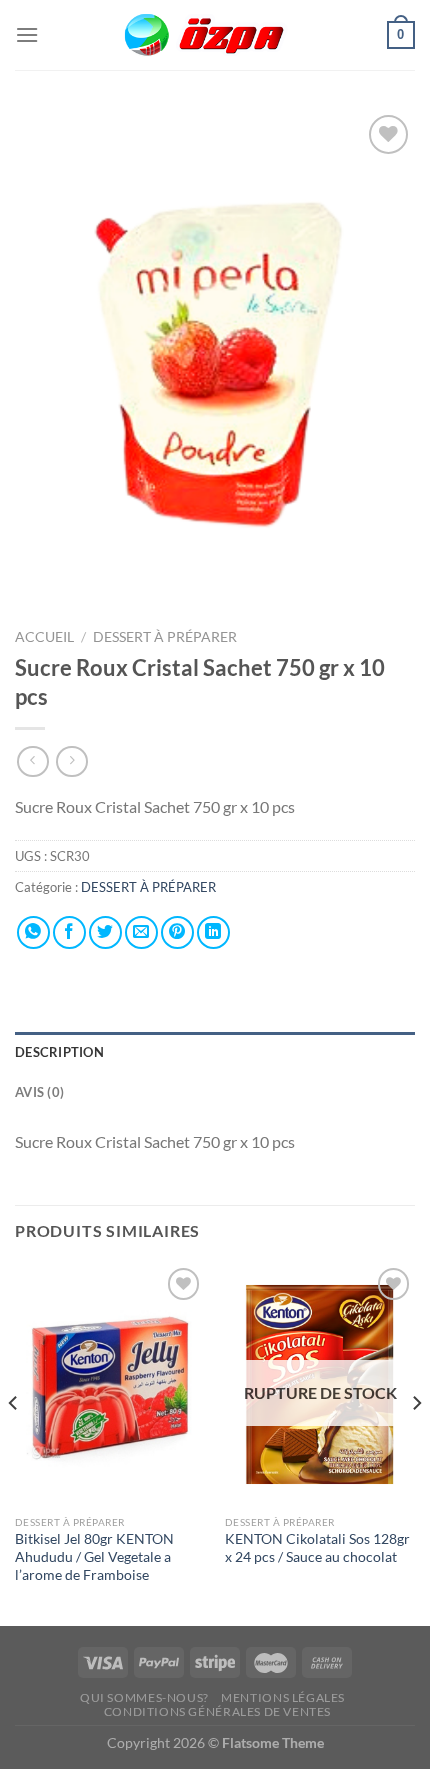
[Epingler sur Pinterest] (177, 932)
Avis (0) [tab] (39, 1092)
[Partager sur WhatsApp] (33, 932)
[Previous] (14, 1442)
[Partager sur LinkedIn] (213, 932)
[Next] (416, 1442)
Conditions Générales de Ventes (217, 1711)
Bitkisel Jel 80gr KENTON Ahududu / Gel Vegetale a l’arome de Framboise (94, 1556)
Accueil (44, 637)
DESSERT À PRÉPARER (165, 637)
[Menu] (27, 34)
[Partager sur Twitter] (105, 932)
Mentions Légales (283, 1697)
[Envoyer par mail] (141, 932)
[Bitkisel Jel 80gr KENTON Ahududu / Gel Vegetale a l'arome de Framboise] (110, 1384)
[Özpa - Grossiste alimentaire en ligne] (215, 35)
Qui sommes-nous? (144, 1697)
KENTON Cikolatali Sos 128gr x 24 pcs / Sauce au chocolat (317, 1548)
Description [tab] (59, 1052)
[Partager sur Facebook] (69, 932)
